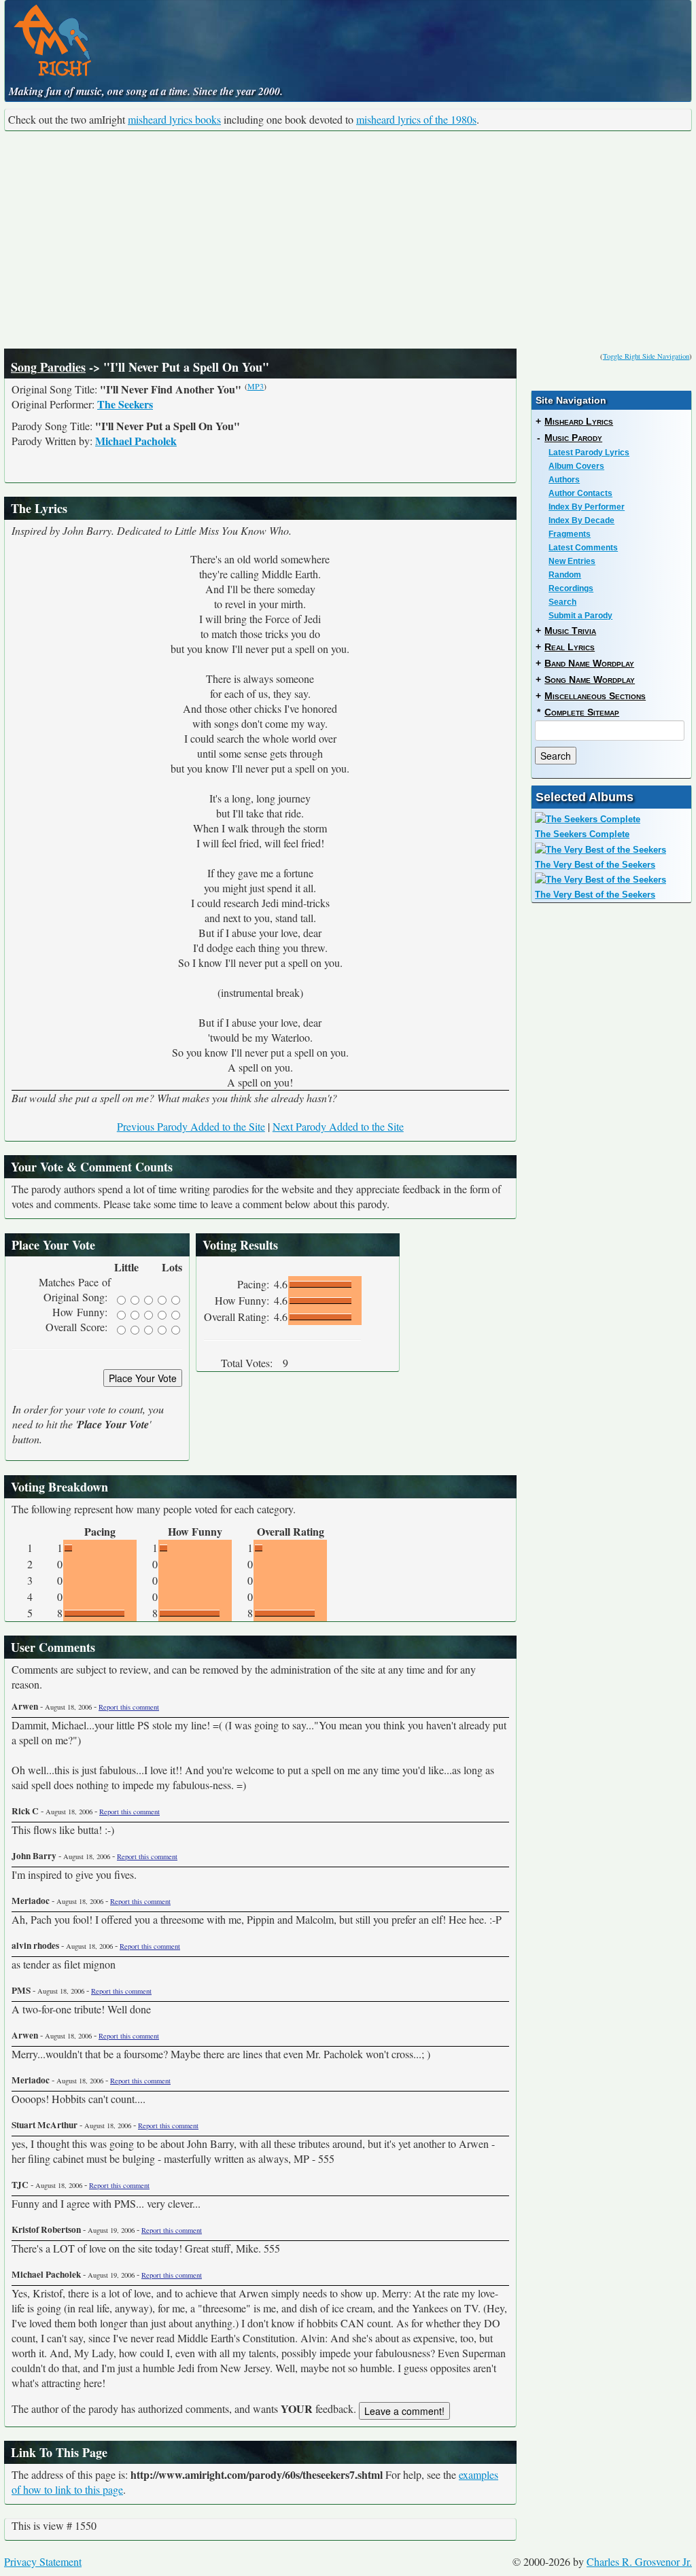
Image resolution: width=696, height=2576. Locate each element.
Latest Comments (583, 548)
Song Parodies (48, 367)
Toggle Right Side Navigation (646, 356)
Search (562, 602)
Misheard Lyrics (579, 421)
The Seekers (125, 404)
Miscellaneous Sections (595, 696)
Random (565, 575)
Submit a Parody (580, 616)
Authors (564, 480)
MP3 (256, 386)
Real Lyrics (570, 647)
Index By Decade (581, 521)
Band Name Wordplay (589, 663)
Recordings (571, 588)
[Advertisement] (348, 240)
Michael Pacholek (136, 441)
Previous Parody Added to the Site (191, 1126)
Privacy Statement (43, 2561)
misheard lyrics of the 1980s (416, 119)
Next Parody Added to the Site (338, 1126)
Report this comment (129, 1707)
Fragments (570, 534)
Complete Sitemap (582, 712)
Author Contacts (580, 493)
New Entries (572, 561)
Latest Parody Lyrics (589, 453)
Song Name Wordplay (590, 680)
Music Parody (573, 438)
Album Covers (576, 466)
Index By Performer (587, 507)
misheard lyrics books (174, 119)
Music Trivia (570, 631)
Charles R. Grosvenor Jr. (639, 2561)
